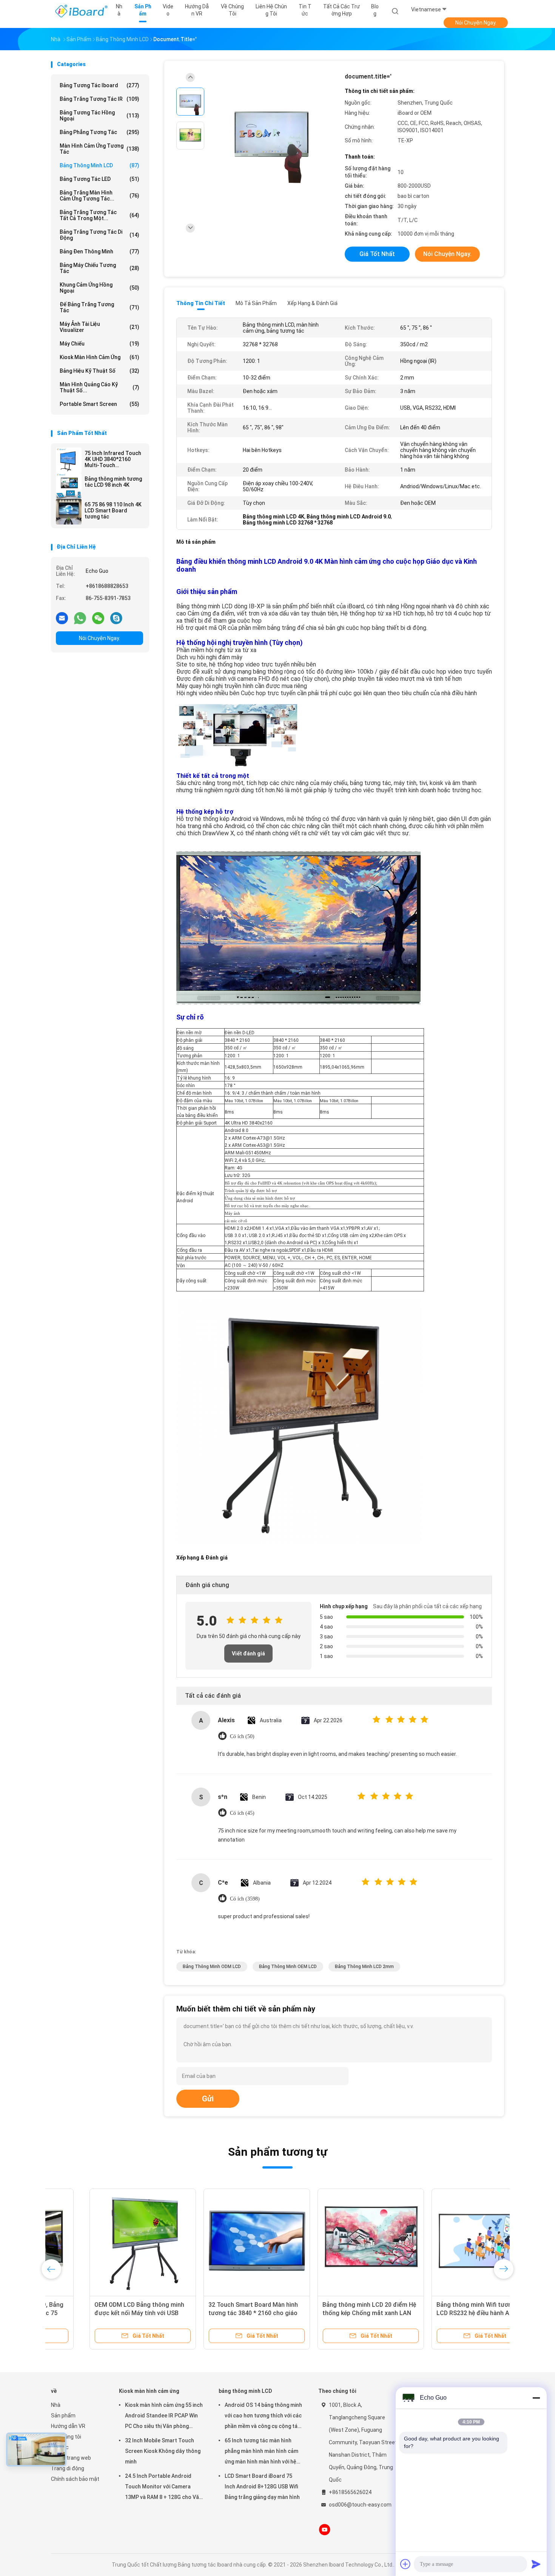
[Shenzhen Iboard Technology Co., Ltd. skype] (116, 618)
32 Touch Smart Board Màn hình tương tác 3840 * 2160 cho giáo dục (215, 2313)
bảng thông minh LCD (99, 165)
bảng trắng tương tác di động (99, 235)
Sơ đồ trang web (71, 2458)
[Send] (536, 2564)
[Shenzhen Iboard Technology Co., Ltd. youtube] (325, 2530)
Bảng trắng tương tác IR (99, 99)
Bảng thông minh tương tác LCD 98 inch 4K (113, 482)
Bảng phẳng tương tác (99, 132)
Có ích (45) (242, 1813)
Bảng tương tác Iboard (99, 85)
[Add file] (405, 2564)
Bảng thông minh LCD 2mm (364, 1967)
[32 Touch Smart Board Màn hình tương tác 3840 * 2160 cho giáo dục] (218, 2242)
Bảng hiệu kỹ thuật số (99, 371)
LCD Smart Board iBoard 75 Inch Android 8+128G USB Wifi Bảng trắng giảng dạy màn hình (262, 2487)
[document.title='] (271, 137)
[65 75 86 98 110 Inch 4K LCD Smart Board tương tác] (69, 512)
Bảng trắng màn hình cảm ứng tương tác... (99, 196)
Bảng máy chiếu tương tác (99, 268)
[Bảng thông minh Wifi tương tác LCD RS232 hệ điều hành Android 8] (446, 2242)
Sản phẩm (63, 2416)
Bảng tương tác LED (99, 179)
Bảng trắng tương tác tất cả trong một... (99, 215)
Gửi (208, 2099)
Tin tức (60, 2447)
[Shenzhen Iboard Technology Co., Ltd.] (80, 11)
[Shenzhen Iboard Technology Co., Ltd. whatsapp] (80, 618)
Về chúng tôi (66, 2437)
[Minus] (536, 2398)
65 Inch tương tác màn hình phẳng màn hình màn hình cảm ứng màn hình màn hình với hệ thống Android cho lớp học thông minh (261, 2452)
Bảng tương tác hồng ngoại (99, 116)
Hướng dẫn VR (68, 2426)
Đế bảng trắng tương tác (99, 307)
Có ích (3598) (245, 1899)
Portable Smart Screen (99, 404)
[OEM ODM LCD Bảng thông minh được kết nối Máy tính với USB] (104, 2242)
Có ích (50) (242, 1736)
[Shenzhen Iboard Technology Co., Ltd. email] (62, 618)
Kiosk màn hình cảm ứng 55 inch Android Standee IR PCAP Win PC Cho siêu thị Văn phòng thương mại (164, 2417)
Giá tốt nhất (377, 254)
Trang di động (68, 2468)
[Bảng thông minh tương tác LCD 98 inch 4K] (69, 486)
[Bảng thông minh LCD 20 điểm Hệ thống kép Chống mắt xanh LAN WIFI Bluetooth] (332, 2242)
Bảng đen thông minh (99, 251)
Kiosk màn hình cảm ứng (99, 357)
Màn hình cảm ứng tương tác (99, 149)
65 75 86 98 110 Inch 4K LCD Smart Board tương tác (113, 511)
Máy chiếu (99, 344)
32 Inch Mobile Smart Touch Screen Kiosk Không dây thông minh (163, 2451)
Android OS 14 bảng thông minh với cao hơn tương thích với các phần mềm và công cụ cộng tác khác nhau (263, 2417)
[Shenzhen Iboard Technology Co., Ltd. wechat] (98, 618)
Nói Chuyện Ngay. (476, 23)
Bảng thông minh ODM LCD (212, 1967)
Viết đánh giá (248, 1654)
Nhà (56, 2405)
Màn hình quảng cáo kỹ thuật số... (99, 387)
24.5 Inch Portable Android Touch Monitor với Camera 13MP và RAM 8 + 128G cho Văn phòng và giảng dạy (163, 2488)
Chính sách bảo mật (75, 2479)
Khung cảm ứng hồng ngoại (99, 288)
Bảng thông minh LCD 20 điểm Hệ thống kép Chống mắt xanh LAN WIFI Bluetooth (331, 2313)
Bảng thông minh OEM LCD (288, 1967)
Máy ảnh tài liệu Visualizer (99, 327)
